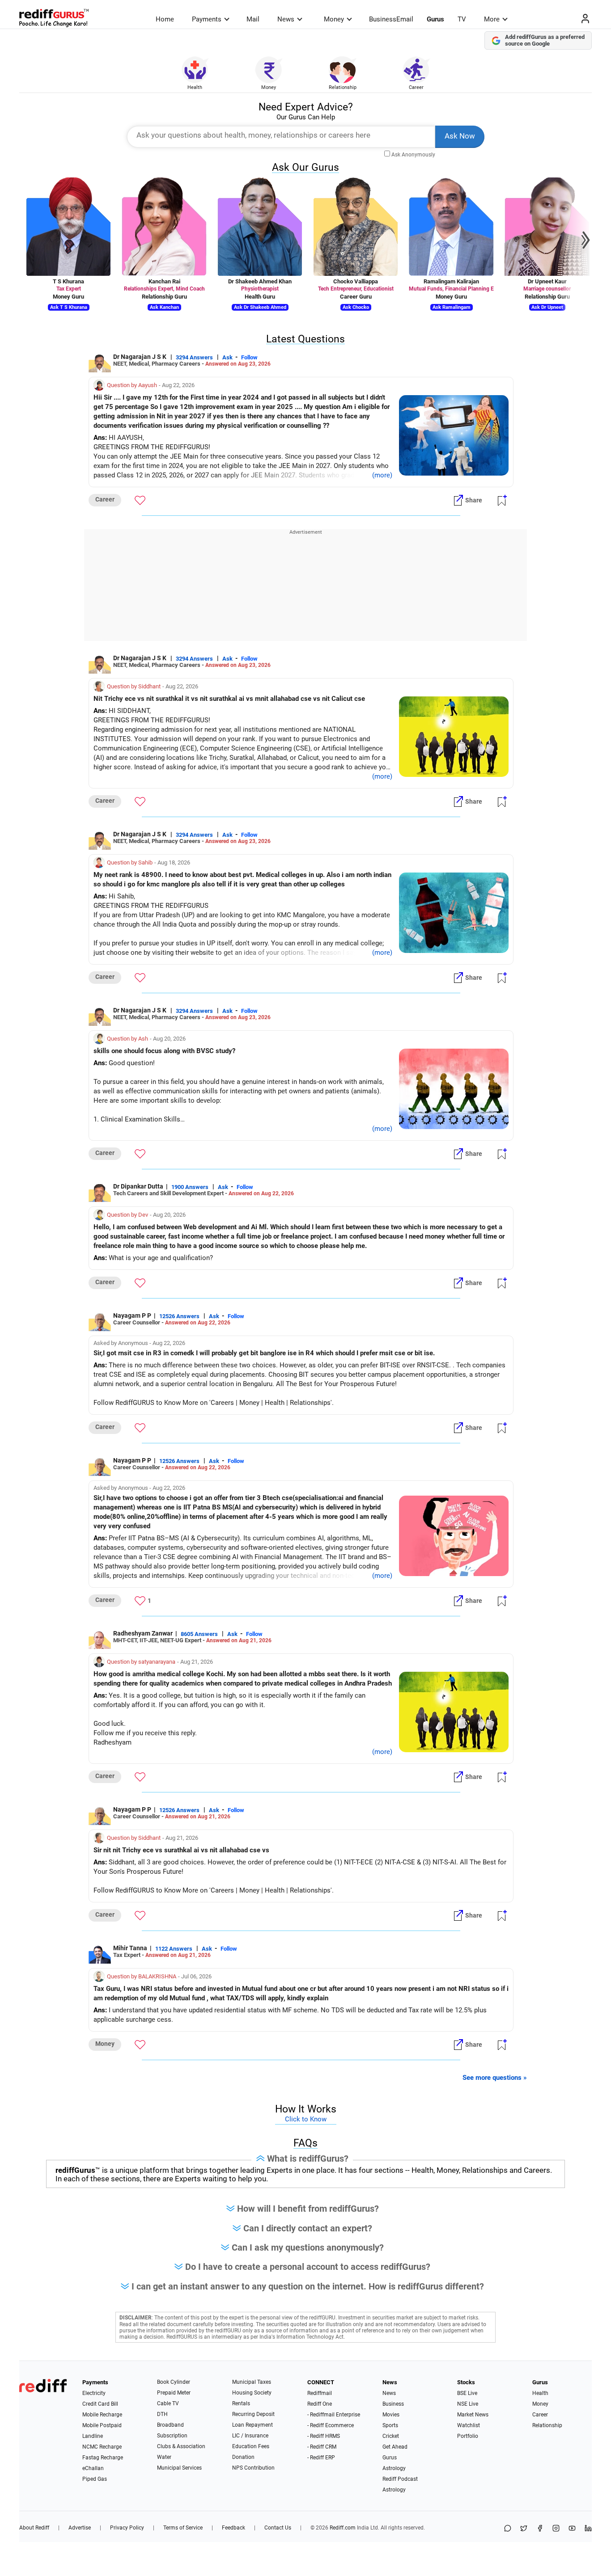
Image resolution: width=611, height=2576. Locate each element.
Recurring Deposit (253, 2414)
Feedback (233, 2528)
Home (165, 19)
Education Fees (251, 2446)
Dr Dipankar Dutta (138, 1186)
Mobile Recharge (102, 2415)
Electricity (94, 2393)
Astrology (394, 2468)
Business (393, 2404)
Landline (93, 2436)
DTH (162, 2414)
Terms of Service (183, 2528)
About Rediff (34, 2528)
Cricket (391, 2436)
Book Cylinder (174, 2382)
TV (462, 19)
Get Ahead (395, 2447)
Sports (390, 2425)
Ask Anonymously (413, 155)
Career (416, 87)
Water (164, 2457)
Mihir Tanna (130, 1948)
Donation (243, 2457)
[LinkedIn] (588, 2529)
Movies (391, 2415)
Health (195, 87)
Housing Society (252, 2393)
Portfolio (468, 2436)
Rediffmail (320, 2393)
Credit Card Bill (100, 2404)
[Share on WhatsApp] (508, 2529)
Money (334, 19)
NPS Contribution (253, 2468)
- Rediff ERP (321, 2458)
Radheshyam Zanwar (143, 1633)
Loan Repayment (252, 2425)
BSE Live (467, 2393)
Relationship (343, 87)
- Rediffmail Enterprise (334, 2415)
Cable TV (168, 2403)
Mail (253, 19)
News (286, 19)
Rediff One (320, 2404)
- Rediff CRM (322, 2447)
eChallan (93, 2468)
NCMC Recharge (102, 2447)
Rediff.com (343, 2528)
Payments (207, 19)
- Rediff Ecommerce (331, 2425)
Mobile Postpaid (102, 2425)
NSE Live (468, 2404)
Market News (473, 2415)
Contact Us (278, 2528)
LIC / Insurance (250, 2436)
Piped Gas (95, 2479)
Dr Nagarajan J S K (140, 357)
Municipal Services (179, 2468)
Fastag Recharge (103, 2458)
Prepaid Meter (174, 2393)
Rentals (241, 2403)
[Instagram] (556, 2529)
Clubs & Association (181, 2446)
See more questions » (495, 2078)
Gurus (435, 19)
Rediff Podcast (400, 2479)
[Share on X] (524, 2529)
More (492, 19)
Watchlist (469, 2425)
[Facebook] (540, 2529)
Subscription (172, 2436)
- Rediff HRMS (324, 2436)
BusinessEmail (391, 19)
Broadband (170, 2425)
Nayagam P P (132, 1315)
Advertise (80, 2528)
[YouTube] (572, 2529)
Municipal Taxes (252, 2382)
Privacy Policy (127, 2528)
